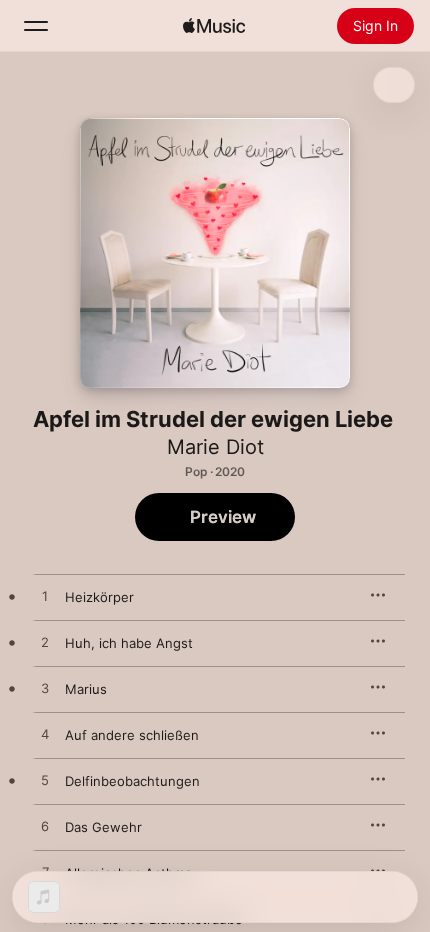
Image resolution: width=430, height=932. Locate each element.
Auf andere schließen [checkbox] (132, 735)
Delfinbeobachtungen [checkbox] (132, 781)
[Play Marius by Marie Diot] (45, 689)
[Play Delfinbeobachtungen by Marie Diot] (45, 781)
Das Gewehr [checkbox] (103, 827)
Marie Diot (215, 447)
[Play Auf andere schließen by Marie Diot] (45, 735)
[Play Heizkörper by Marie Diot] (45, 597)
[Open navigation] (36, 26)
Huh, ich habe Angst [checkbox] (129, 643)
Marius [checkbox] (86, 689)
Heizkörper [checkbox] (99, 597)
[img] (214, 26)
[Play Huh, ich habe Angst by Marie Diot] (45, 643)
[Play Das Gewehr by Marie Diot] (45, 827)
